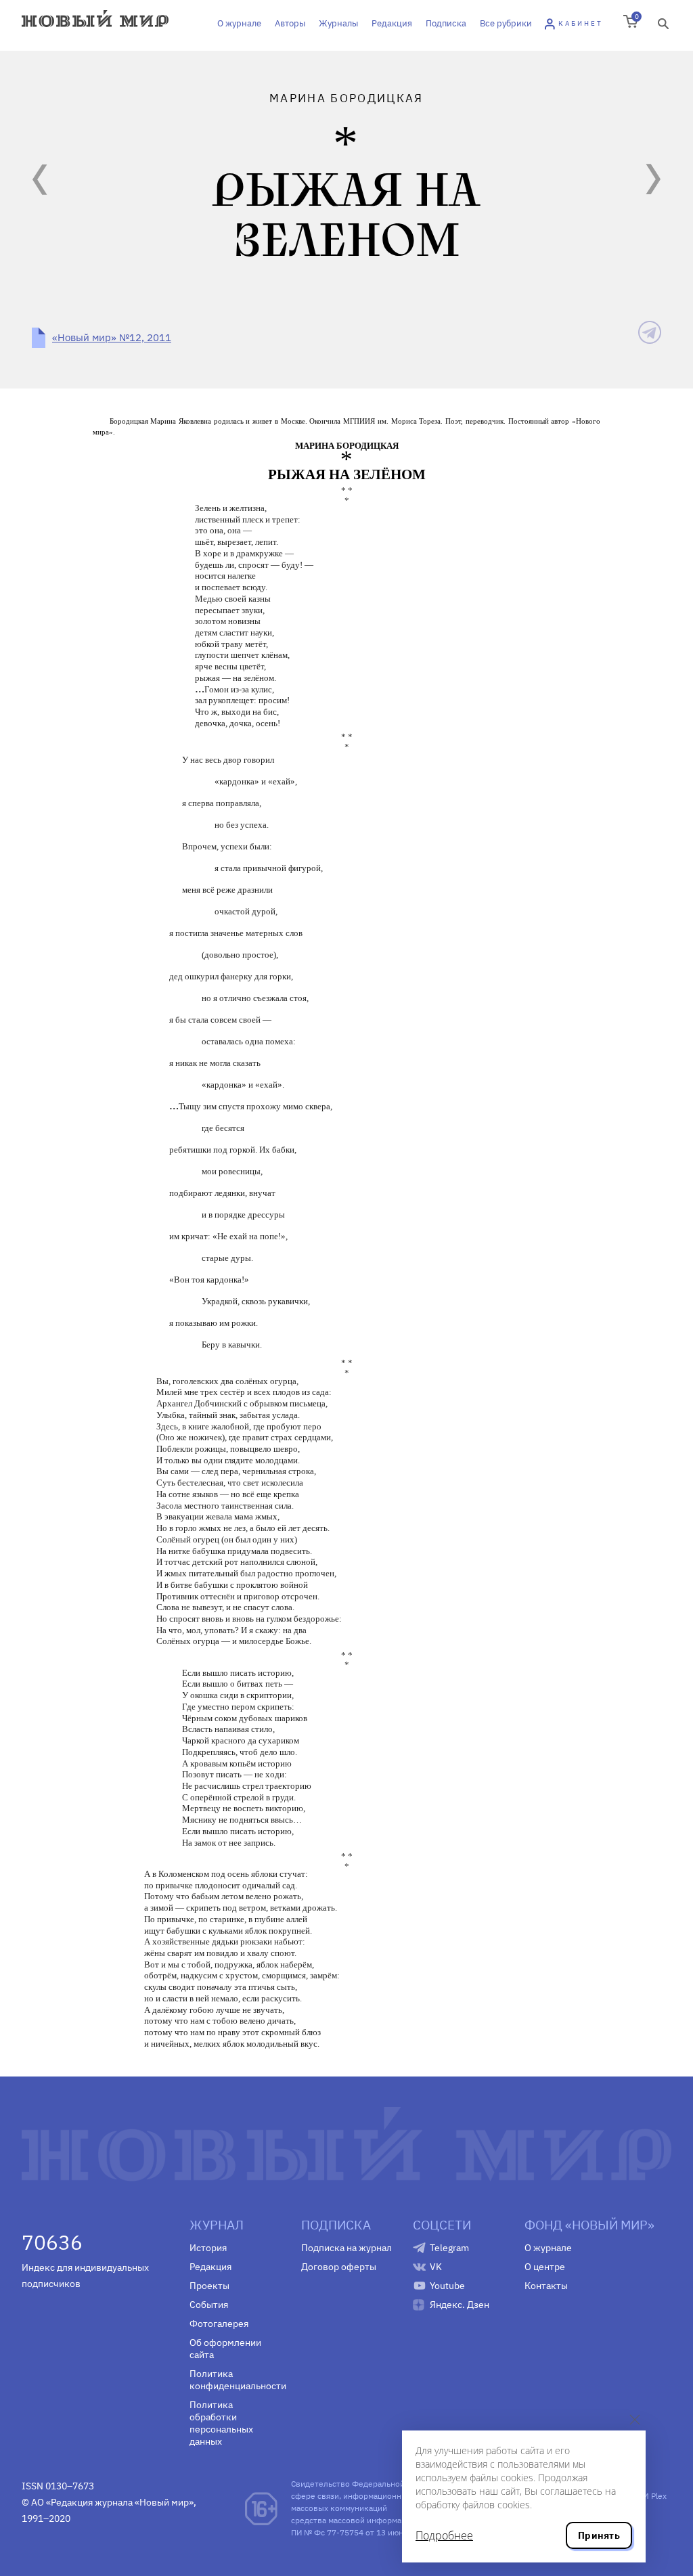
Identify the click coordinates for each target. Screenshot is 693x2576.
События (209, 2305)
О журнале (239, 23)
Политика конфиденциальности (235, 2380)
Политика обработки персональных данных (221, 2423)
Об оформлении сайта (225, 2349)
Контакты (546, 2286)
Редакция (392, 23)
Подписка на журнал (346, 2248)
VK (436, 2267)
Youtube (447, 2286)
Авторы (290, 23)
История (208, 2248)
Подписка (446, 23)
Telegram (449, 2248)
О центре (545, 2267)
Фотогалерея (219, 2324)
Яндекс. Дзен (460, 2305)
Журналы (338, 23)
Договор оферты (339, 2267)
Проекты (209, 2286)
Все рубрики (506, 23)
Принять (599, 2535)
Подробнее (444, 2535)
